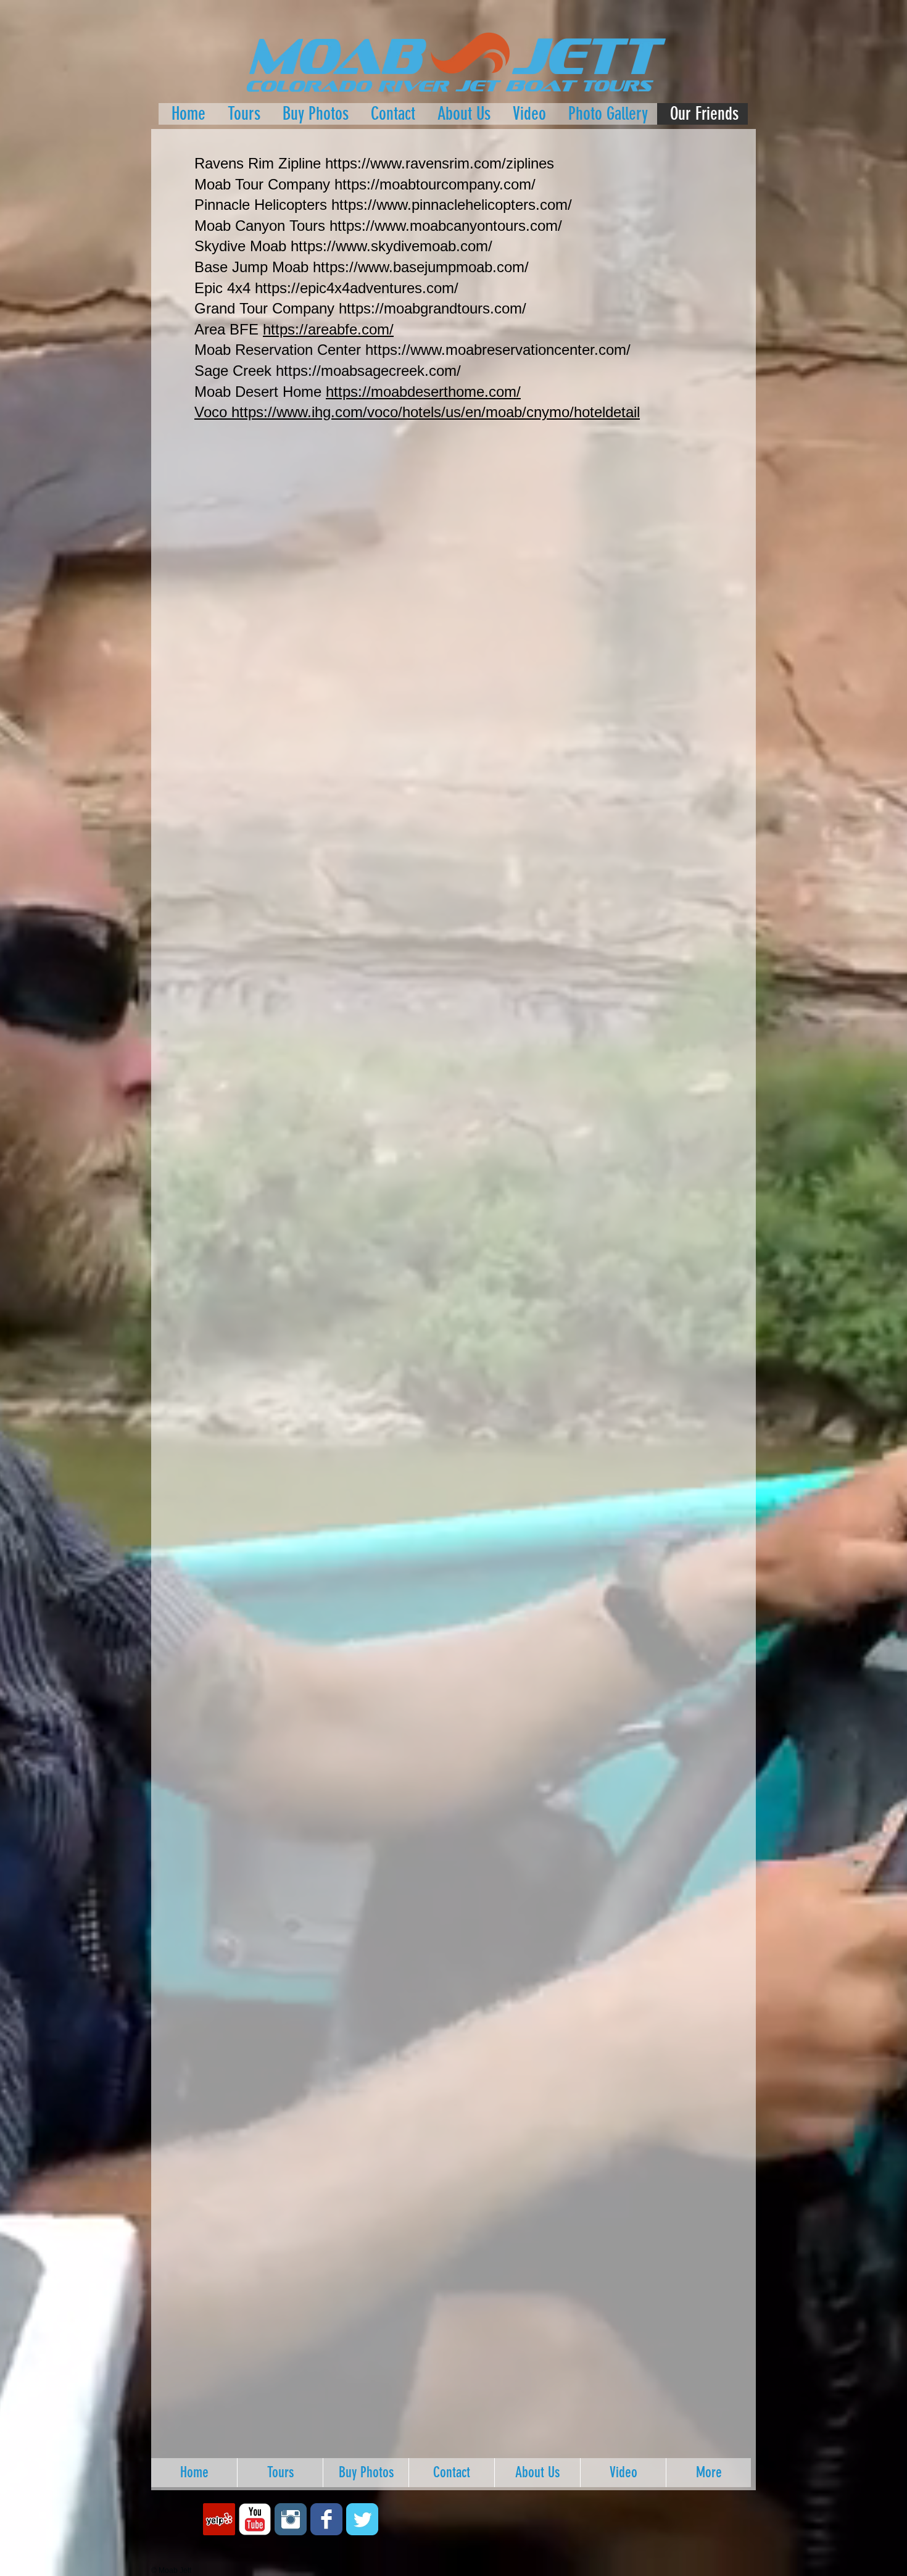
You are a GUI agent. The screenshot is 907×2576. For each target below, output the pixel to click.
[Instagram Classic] (291, 2519)
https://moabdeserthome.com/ (423, 392)
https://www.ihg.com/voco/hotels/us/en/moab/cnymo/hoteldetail (436, 412)
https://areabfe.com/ (328, 329)
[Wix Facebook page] (326, 2519)
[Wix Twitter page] (362, 2519)
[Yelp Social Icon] (219, 2519)
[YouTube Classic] (255, 2519)
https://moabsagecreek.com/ (368, 371)
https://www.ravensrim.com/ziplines (440, 163)
